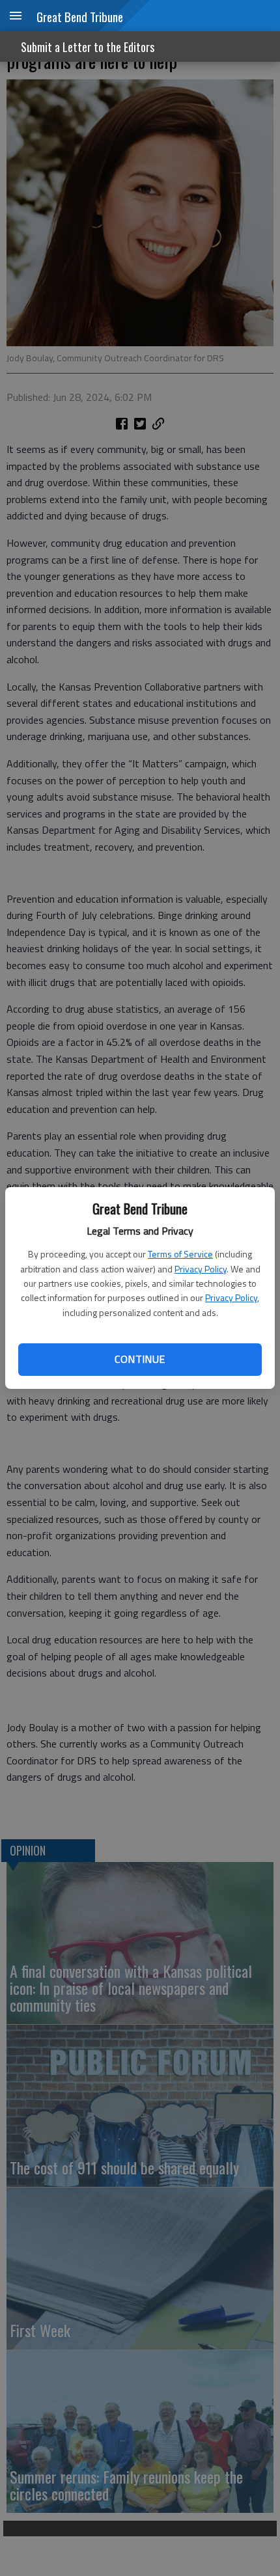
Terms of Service (180, 1254)
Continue (140, 1359)
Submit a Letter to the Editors (88, 47)
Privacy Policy (201, 1269)
